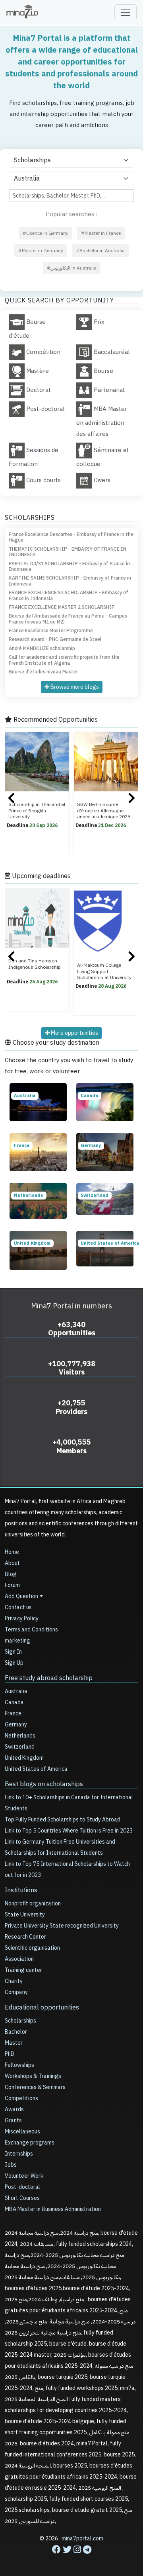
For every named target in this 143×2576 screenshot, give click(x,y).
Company (16, 1992)
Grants (13, 2121)
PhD (10, 2054)
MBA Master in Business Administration (53, 2209)
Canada (14, 1702)
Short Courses (22, 2198)
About (12, 1563)
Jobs (11, 2165)
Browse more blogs (74, 687)
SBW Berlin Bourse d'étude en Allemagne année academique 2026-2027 (105, 813)
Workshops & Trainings (33, 2076)
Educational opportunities (42, 2008)
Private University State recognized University (62, 1926)
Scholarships (20, 2021)
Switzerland (20, 1747)
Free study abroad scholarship (49, 1678)
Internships (19, 2154)
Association (19, 1959)
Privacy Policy (22, 1619)
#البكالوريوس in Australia (72, 268)
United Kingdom (24, 1758)
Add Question (21, 1596)
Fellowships (19, 2065)
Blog (11, 1574)
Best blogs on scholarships (44, 1784)
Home (12, 1552)
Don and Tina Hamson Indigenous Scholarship (35, 964)
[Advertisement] (71, 2553)
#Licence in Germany (45, 233)
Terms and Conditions (31, 1630)
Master (14, 2043)
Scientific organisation (32, 1948)
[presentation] (11, 799)
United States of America (36, 1769)
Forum (12, 1585)
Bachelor (16, 2032)
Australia (16, 1691)
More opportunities (74, 1033)
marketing (17, 1641)
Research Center (25, 1937)
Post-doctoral (22, 2187)
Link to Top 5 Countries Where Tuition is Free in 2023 (69, 1831)
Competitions (21, 2098)
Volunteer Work (24, 2176)
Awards (14, 2109)
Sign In (13, 1652)
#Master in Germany (41, 251)
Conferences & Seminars (35, 2087)
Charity (14, 1981)
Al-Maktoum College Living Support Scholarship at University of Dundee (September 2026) (104, 977)
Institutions (21, 1890)
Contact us (18, 1607)
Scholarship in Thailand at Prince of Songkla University (37, 810)
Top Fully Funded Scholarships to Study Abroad (63, 1820)
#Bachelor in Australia (100, 251)
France (13, 1714)
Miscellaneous (22, 2132)
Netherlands (20, 1736)
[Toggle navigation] (126, 12)
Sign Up (14, 1663)
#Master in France (101, 233)
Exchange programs (30, 2143)
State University (25, 1915)
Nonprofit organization (33, 1904)
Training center (23, 1970)
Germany (16, 1725)
